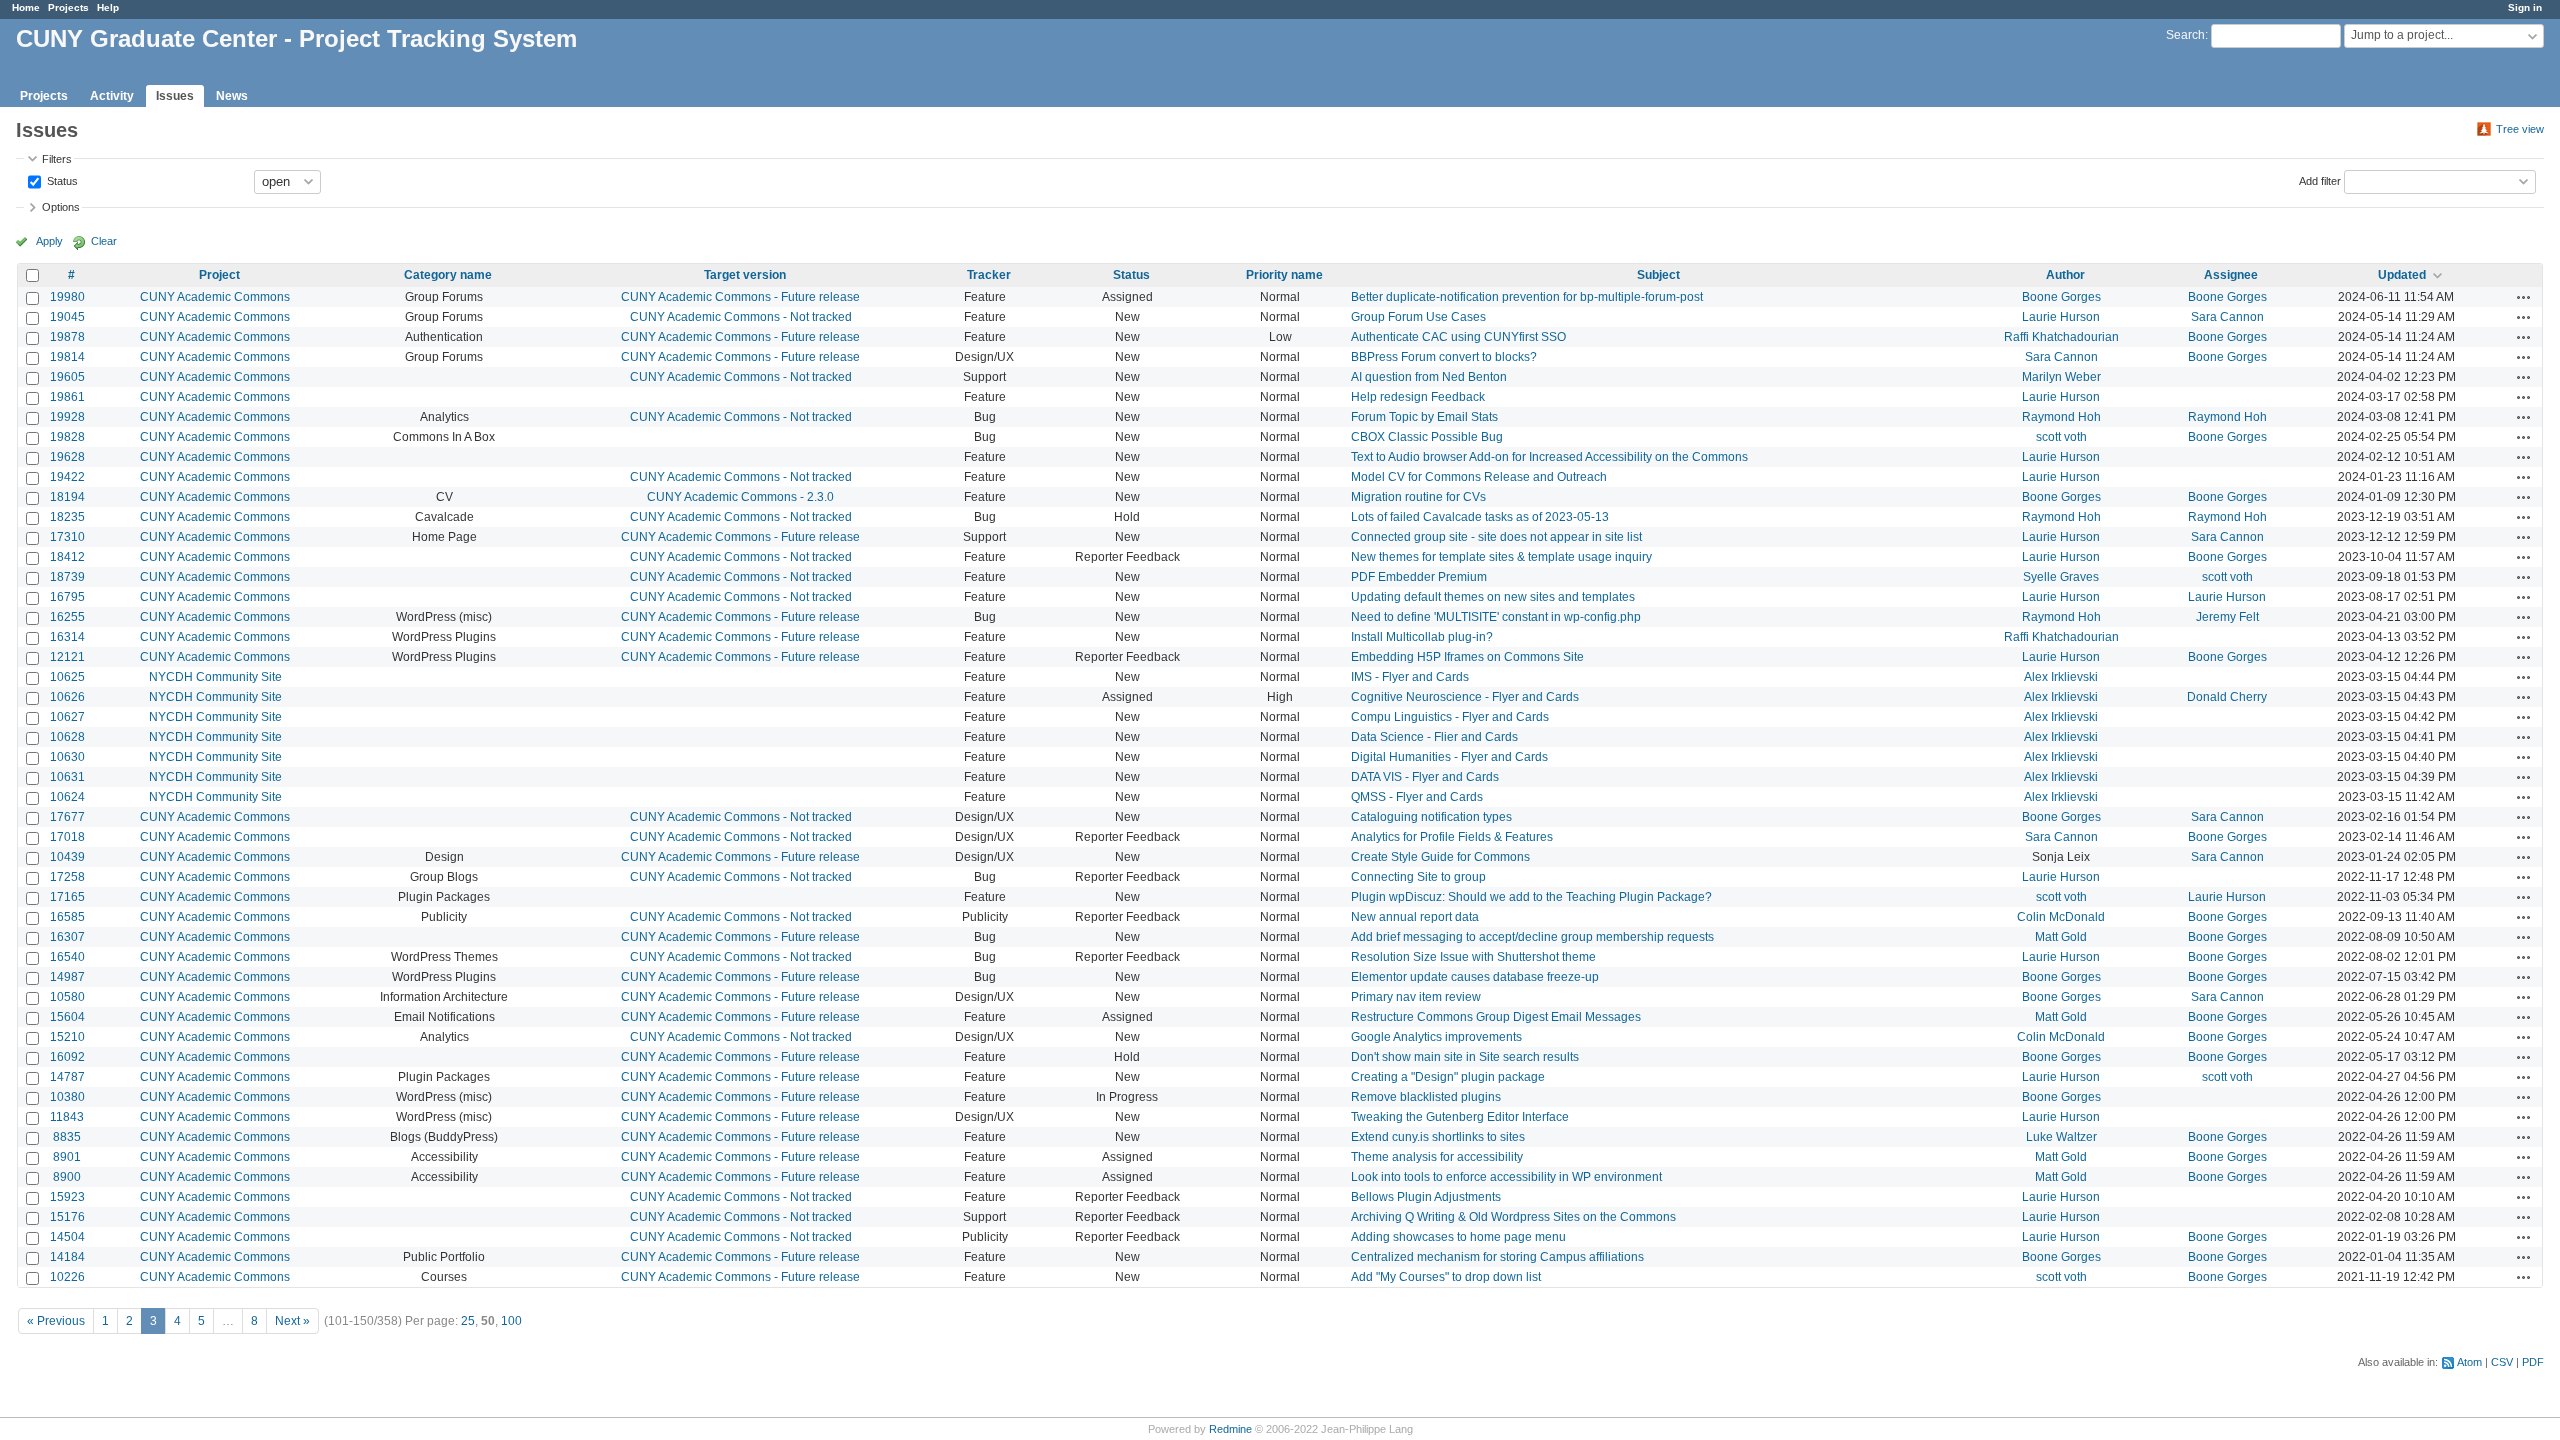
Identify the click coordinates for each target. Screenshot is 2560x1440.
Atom (2469, 1362)
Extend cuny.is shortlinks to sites (1438, 1137)
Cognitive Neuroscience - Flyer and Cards (1465, 697)
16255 (67, 617)
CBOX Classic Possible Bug (1427, 437)
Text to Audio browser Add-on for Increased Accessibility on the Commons (1549, 457)
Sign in (2525, 7)
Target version (745, 275)
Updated (2402, 275)
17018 (67, 837)
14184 (67, 1257)
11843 (67, 1117)
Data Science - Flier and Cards (1434, 737)
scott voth (2061, 437)
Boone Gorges (2061, 297)
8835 (67, 1137)
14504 (67, 1237)
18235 (67, 517)
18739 (67, 577)
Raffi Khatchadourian (2061, 337)
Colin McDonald (2061, 917)
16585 (67, 917)
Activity (112, 96)
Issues (175, 96)
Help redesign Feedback (1418, 397)
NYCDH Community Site (215, 677)
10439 (67, 857)
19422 (67, 477)
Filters (57, 159)
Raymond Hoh (2061, 417)
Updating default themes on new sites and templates (1493, 597)
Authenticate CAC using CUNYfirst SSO (1458, 337)
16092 (67, 1057)
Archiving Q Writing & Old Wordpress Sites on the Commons (1513, 1217)
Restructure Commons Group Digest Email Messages (1496, 1017)
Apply (49, 241)
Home (26, 7)
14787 (67, 1077)
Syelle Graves (2061, 577)
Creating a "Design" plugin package (1448, 1077)
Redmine (1230, 1429)
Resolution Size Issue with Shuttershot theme (1473, 957)
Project (219, 275)
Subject (1658, 275)
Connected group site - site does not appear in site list (1496, 537)
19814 (67, 357)
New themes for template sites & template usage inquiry (1501, 557)
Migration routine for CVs (1418, 497)
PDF (2533, 1362)
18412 (67, 557)
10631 (67, 777)
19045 (67, 317)
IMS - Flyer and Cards (1410, 677)
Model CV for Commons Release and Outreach (1479, 477)
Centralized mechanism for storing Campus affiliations (1497, 1257)
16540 (67, 957)
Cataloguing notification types (1431, 817)
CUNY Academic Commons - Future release (740, 297)
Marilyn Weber (2061, 377)
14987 (67, 977)
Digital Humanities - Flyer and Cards (1449, 757)
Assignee (2231, 275)
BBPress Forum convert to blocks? (1444, 357)
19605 (67, 377)
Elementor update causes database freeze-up (1475, 977)
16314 (67, 637)
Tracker (989, 275)
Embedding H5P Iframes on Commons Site (1467, 657)
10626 (67, 697)
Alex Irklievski (2061, 677)
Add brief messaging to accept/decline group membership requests (1532, 937)
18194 (67, 497)
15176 (67, 1217)
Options (61, 207)
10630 (67, 757)
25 (468, 1321)
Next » (292, 1321)
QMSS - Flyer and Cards (1417, 797)
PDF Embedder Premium (1419, 577)
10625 (67, 677)
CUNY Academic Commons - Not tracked (741, 317)
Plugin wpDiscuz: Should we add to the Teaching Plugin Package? (1531, 897)
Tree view (2520, 129)
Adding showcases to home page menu (1458, 1237)
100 (511, 1321)
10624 (67, 797)
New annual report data (1415, 917)
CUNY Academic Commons (215, 297)
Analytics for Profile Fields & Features (1452, 837)
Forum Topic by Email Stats (1424, 417)
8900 (67, 1177)
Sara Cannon (2227, 317)
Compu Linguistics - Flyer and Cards (1450, 717)
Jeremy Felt (2227, 617)
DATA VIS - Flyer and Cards (1425, 777)
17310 (67, 537)
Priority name (1284, 275)
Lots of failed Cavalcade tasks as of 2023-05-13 (1480, 517)
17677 (67, 817)
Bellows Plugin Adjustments (1426, 1197)
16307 (67, 937)
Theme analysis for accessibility (1437, 1157)
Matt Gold (2061, 937)
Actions (2524, 297)
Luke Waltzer (2061, 1137)
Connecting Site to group (1418, 877)
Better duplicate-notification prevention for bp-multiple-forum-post (1527, 297)
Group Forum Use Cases (1418, 317)
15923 (67, 1197)
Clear (104, 241)
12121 (67, 657)
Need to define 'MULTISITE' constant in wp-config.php (1496, 617)
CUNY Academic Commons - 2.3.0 (740, 497)
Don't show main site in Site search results (1465, 1057)
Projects (68, 7)
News (232, 96)
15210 (67, 1037)
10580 (67, 997)
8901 (67, 1157)
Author (2065, 275)
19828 (67, 437)
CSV (2502, 1362)
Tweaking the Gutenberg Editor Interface (1460, 1117)
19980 (67, 297)
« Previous (56, 1321)
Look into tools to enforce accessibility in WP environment (1506, 1177)
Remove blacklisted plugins (1426, 1097)
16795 (67, 597)
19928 (67, 417)
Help (108, 7)
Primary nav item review (1416, 997)
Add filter (2320, 180)
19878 (67, 337)
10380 (67, 1097)
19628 (67, 457)
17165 (67, 897)
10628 (67, 737)
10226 (67, 1277)
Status (61, 180)
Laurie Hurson (2061, 317)
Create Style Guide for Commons (1440, 857)
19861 (67, 397)
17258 (67, 877)
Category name (448, 275)
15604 (67, 1017)
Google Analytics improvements (1436, 1037)
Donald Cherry (2227, 697)
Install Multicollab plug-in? (1422, 637)
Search (2185, 35)
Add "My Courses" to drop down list (1446, 1277)
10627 (67, 717)
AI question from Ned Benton (1429, 377)
